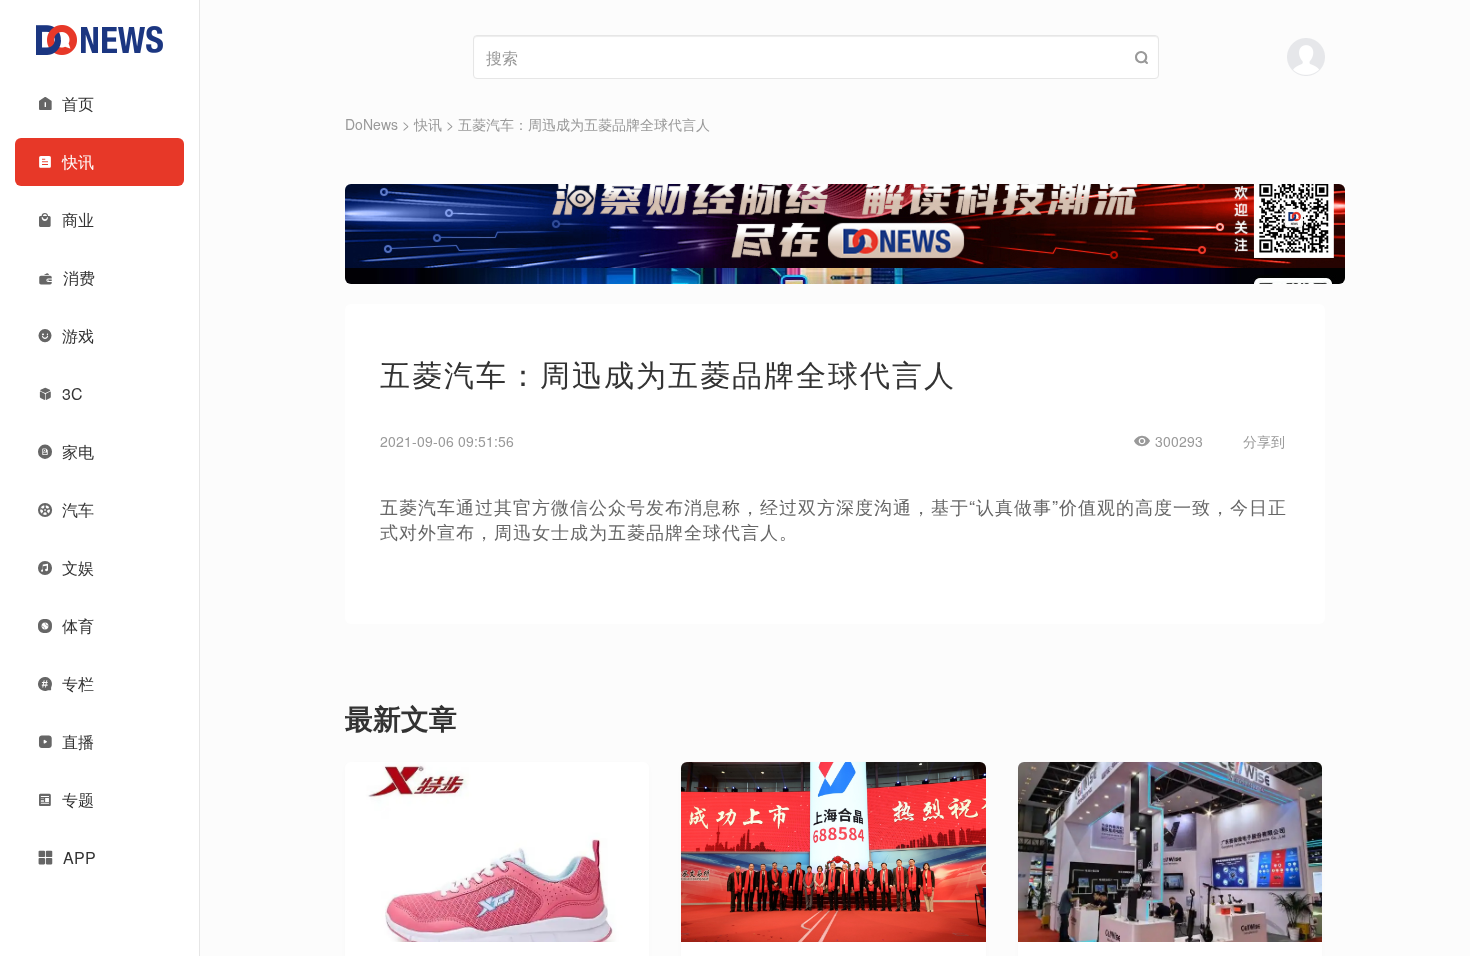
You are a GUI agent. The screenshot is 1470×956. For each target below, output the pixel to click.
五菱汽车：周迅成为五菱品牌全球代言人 (584, 124)
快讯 (428, 124)
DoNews (371, 124)
